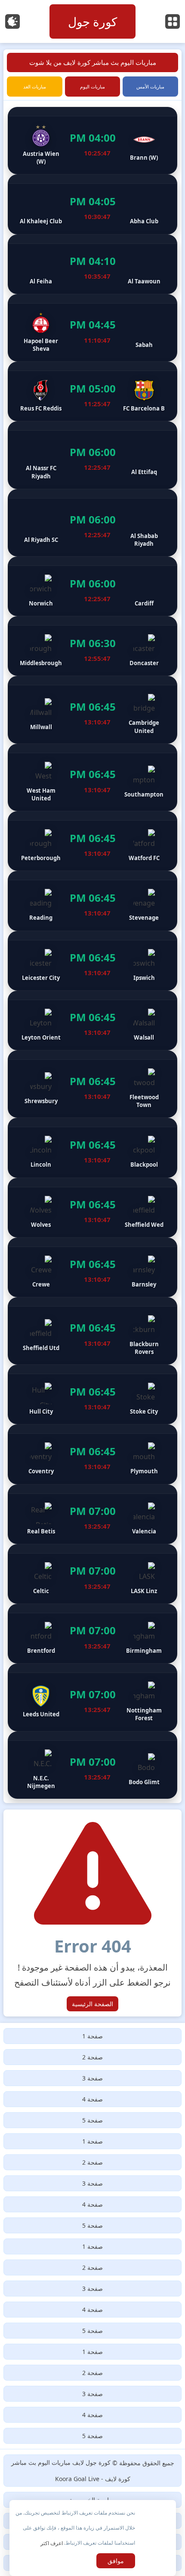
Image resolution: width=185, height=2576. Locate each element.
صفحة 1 (92, 2036)
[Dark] (12, 21)
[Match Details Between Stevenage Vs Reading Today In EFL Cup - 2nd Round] (92, 901)
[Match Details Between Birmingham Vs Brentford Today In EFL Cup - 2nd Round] (92, 1634)
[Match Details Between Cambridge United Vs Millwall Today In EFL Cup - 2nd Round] (92, 710)
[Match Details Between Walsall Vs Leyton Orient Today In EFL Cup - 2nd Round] (92, 1020)
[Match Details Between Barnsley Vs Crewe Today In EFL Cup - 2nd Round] (92, 1267)
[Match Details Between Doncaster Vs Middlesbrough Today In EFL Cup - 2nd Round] (92, 646)
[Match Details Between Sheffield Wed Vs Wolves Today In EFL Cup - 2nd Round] (92, 1208)
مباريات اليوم (92, 87)
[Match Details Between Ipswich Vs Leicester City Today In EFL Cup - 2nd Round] (92, 961)
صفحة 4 (92, 2099)
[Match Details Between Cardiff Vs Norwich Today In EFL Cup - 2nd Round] (92, 586)
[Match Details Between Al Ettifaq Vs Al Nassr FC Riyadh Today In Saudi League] (92, 455)
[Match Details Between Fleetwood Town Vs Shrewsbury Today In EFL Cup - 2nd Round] (92, 1084)
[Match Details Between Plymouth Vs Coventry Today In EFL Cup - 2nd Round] (92, 1454)
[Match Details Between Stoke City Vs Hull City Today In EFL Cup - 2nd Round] (92, 1394)
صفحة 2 (92, 2057)
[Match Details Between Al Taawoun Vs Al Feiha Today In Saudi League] (92, 264)
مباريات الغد (35, 87)
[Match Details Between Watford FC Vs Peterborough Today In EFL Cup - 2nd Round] (92, 841)
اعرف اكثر (52, 2543)
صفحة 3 (92, 2078)
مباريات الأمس (150, 87)
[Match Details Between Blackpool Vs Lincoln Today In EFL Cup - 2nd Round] (92, 1148)
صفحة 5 (92, 2120)
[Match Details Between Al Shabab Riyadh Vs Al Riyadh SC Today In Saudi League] (92, 523)
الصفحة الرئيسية (92, 2004)
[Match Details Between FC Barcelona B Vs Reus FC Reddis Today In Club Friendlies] (92, 391)
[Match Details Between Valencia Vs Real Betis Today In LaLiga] (92, 1514)
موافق (116, 2561)
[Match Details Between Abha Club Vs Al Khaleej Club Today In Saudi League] (92, 204)
